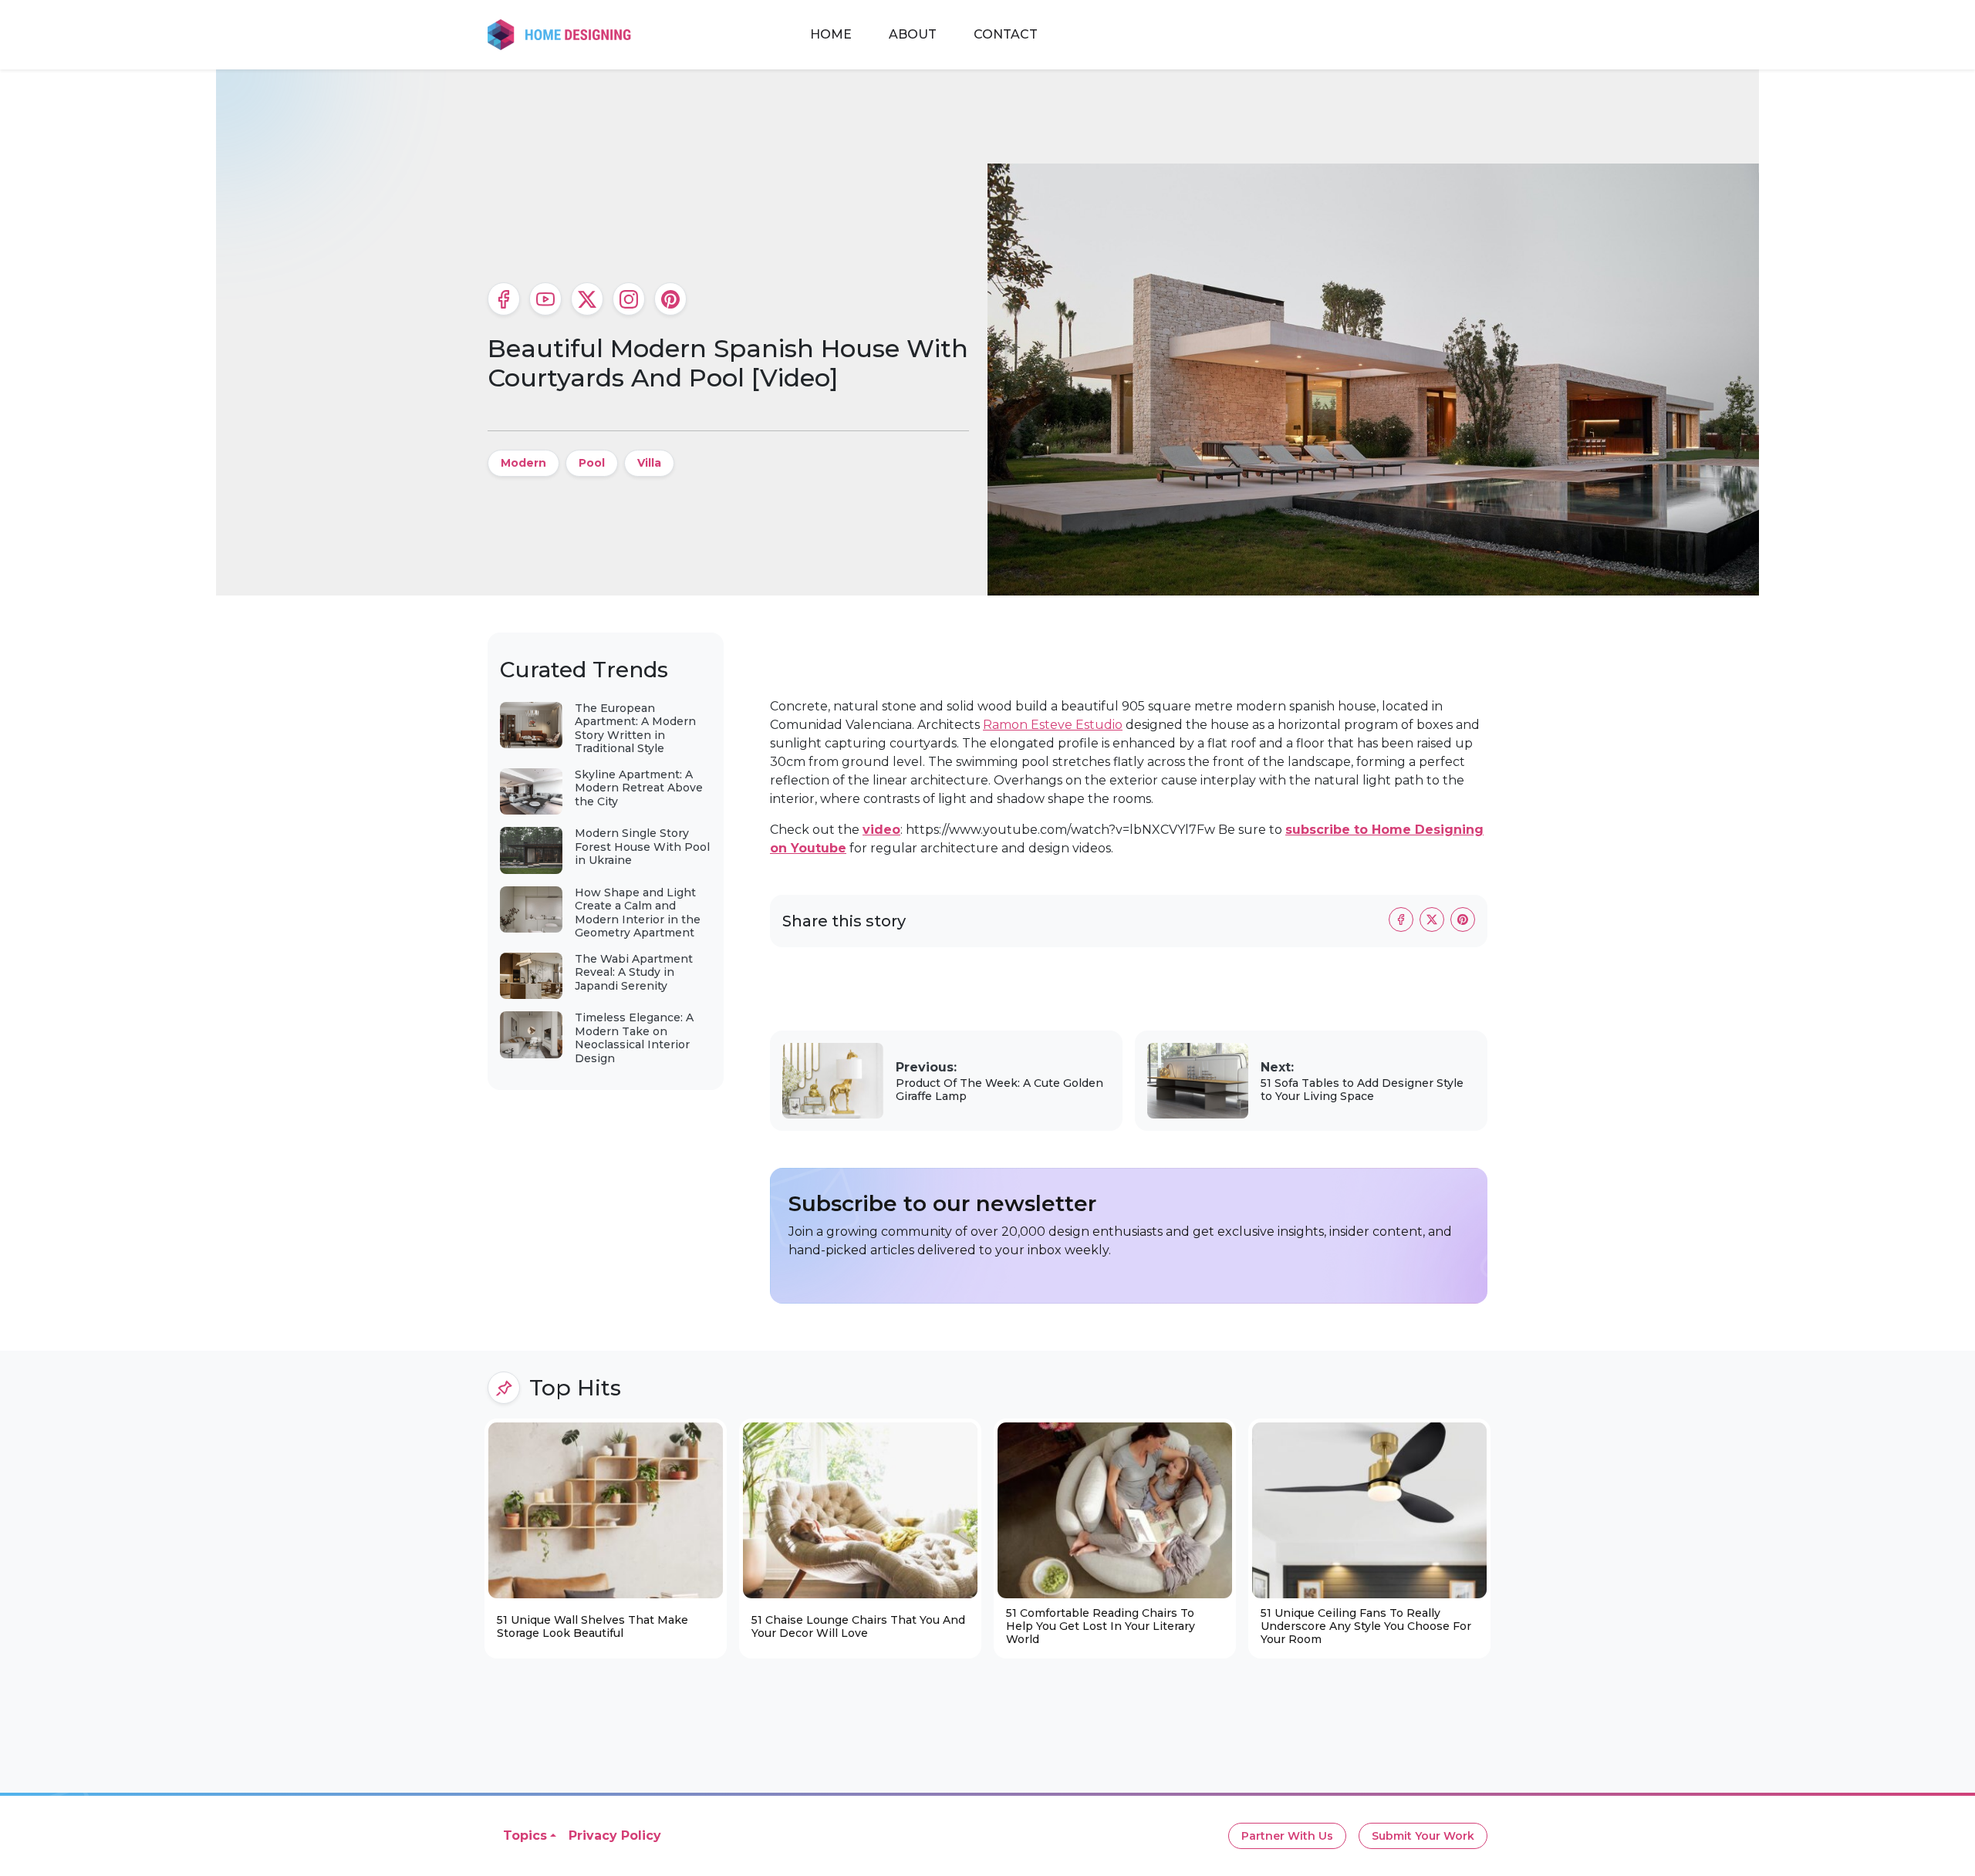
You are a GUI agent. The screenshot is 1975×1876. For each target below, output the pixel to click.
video (881, 830)
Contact (1006, 34)
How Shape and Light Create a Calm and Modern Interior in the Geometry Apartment (638, 913)
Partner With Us (1287, 1836)
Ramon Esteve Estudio (1053, 725)
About (913, 34)
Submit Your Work (1423, 1836)
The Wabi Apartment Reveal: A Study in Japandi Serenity (634, 972)
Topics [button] (525, 1836)
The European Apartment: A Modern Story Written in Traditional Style (635, 729)
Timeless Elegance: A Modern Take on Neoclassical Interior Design (634, 1038)
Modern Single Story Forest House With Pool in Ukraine (642, 847)
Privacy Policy (615, 1836)
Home (831, 34)
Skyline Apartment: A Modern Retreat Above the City (639, 788)
